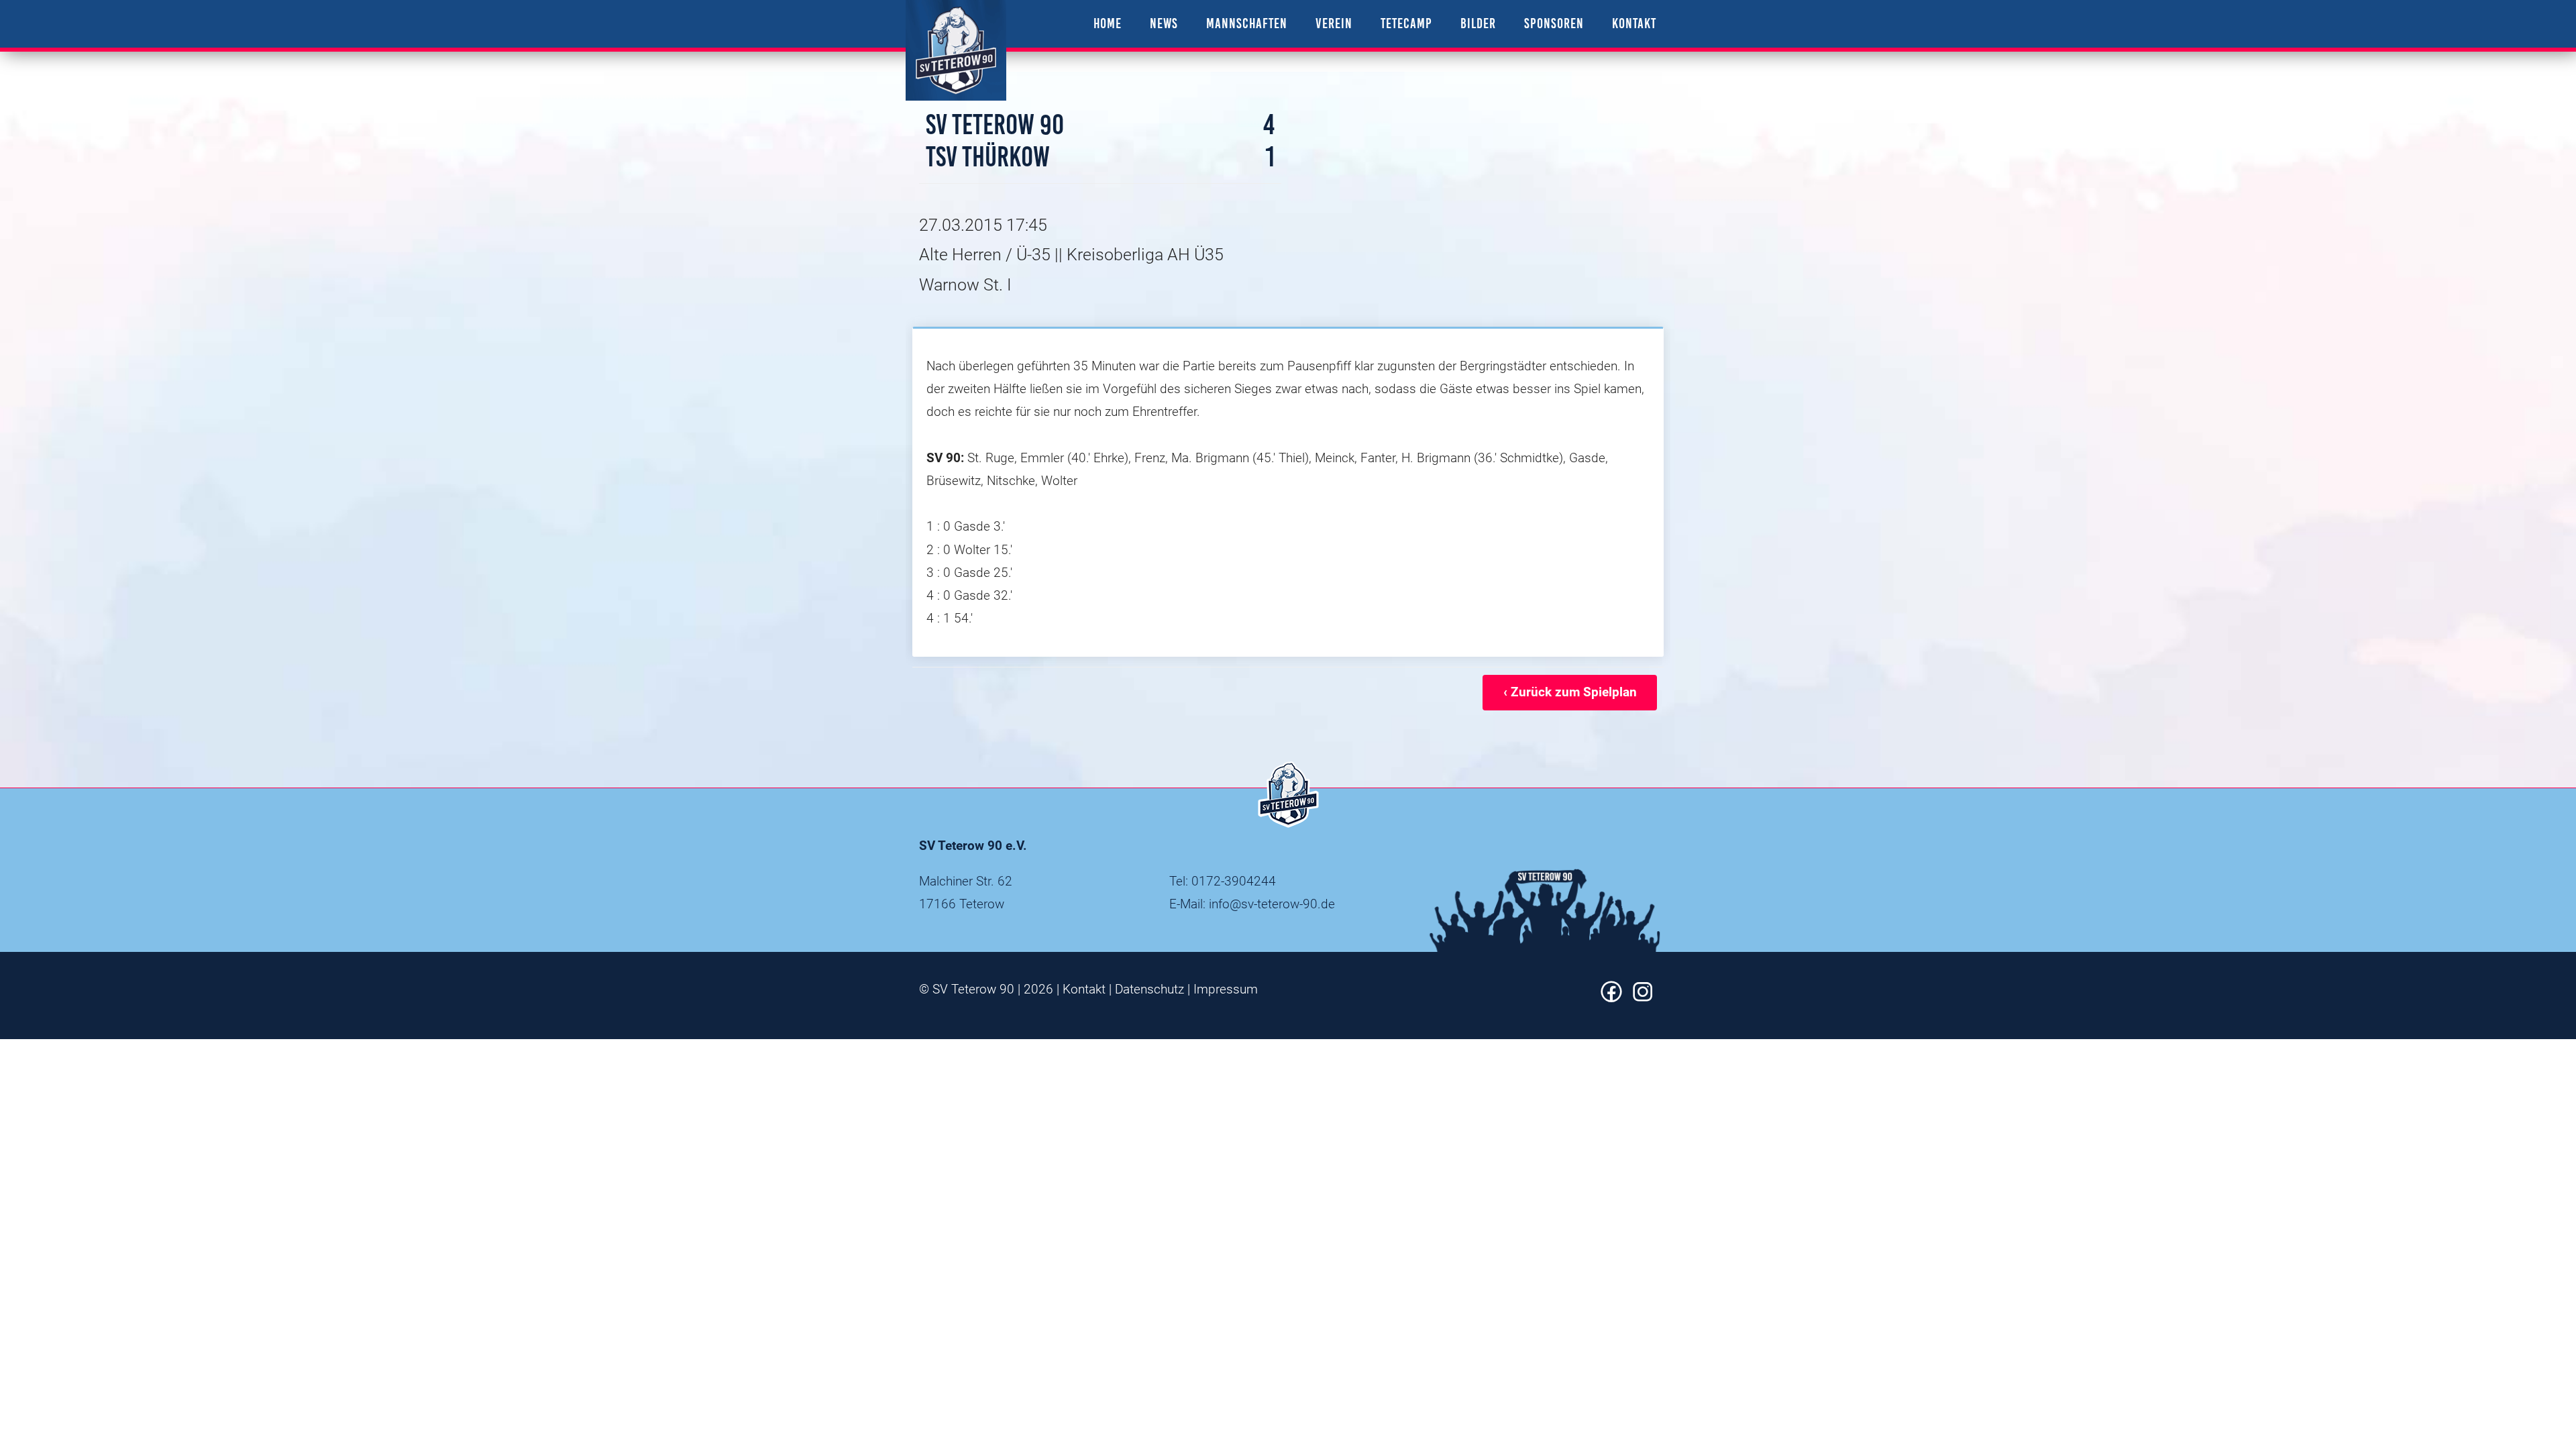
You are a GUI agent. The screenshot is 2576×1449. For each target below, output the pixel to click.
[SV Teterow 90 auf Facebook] (1611, 998)
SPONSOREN (1554, 23)
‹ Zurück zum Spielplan (1570, 692)
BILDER (1478, 23)
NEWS (1164, 23)
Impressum (1226, 989)
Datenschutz (1149, 989)
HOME (1108, 23)
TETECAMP (1406, 23)
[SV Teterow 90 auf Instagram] (1643, 998)
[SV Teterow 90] (956, 50)
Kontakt (1084, 989)
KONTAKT (1634, 23)
